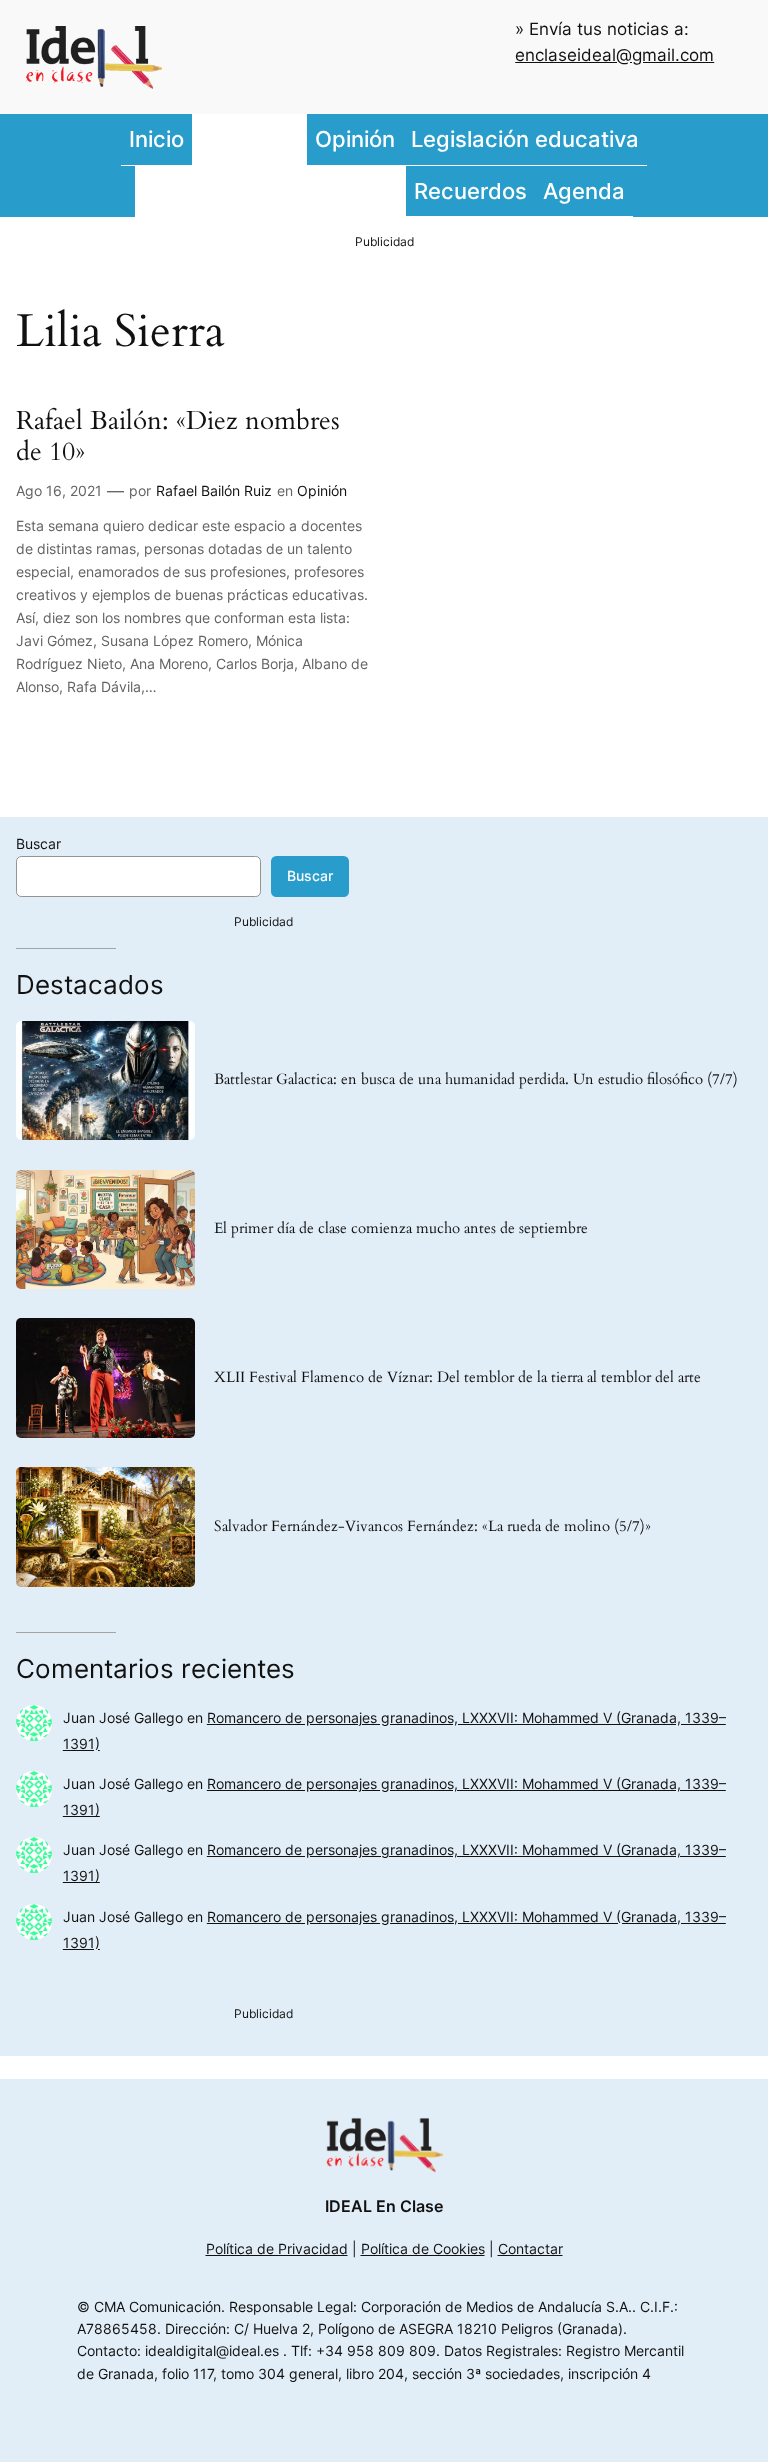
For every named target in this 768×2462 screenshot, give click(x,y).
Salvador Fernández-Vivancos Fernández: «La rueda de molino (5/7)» (432, 1527)
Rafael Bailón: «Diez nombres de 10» (178, 437)
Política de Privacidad (277, 2248)
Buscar (38, 843)
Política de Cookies (423, 2248)
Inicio (156, 138)
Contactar (530, 2248)
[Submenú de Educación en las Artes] (401, 191)
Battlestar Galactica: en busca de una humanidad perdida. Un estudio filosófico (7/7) (476, 1080)
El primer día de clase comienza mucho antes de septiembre (401, 1229)
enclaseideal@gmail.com (614, 55)
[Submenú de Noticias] (302, 140)
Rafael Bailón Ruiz (214, 490)
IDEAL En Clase (384, 2206)
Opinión (322, 490)
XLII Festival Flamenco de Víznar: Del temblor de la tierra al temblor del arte (457, 1378)
